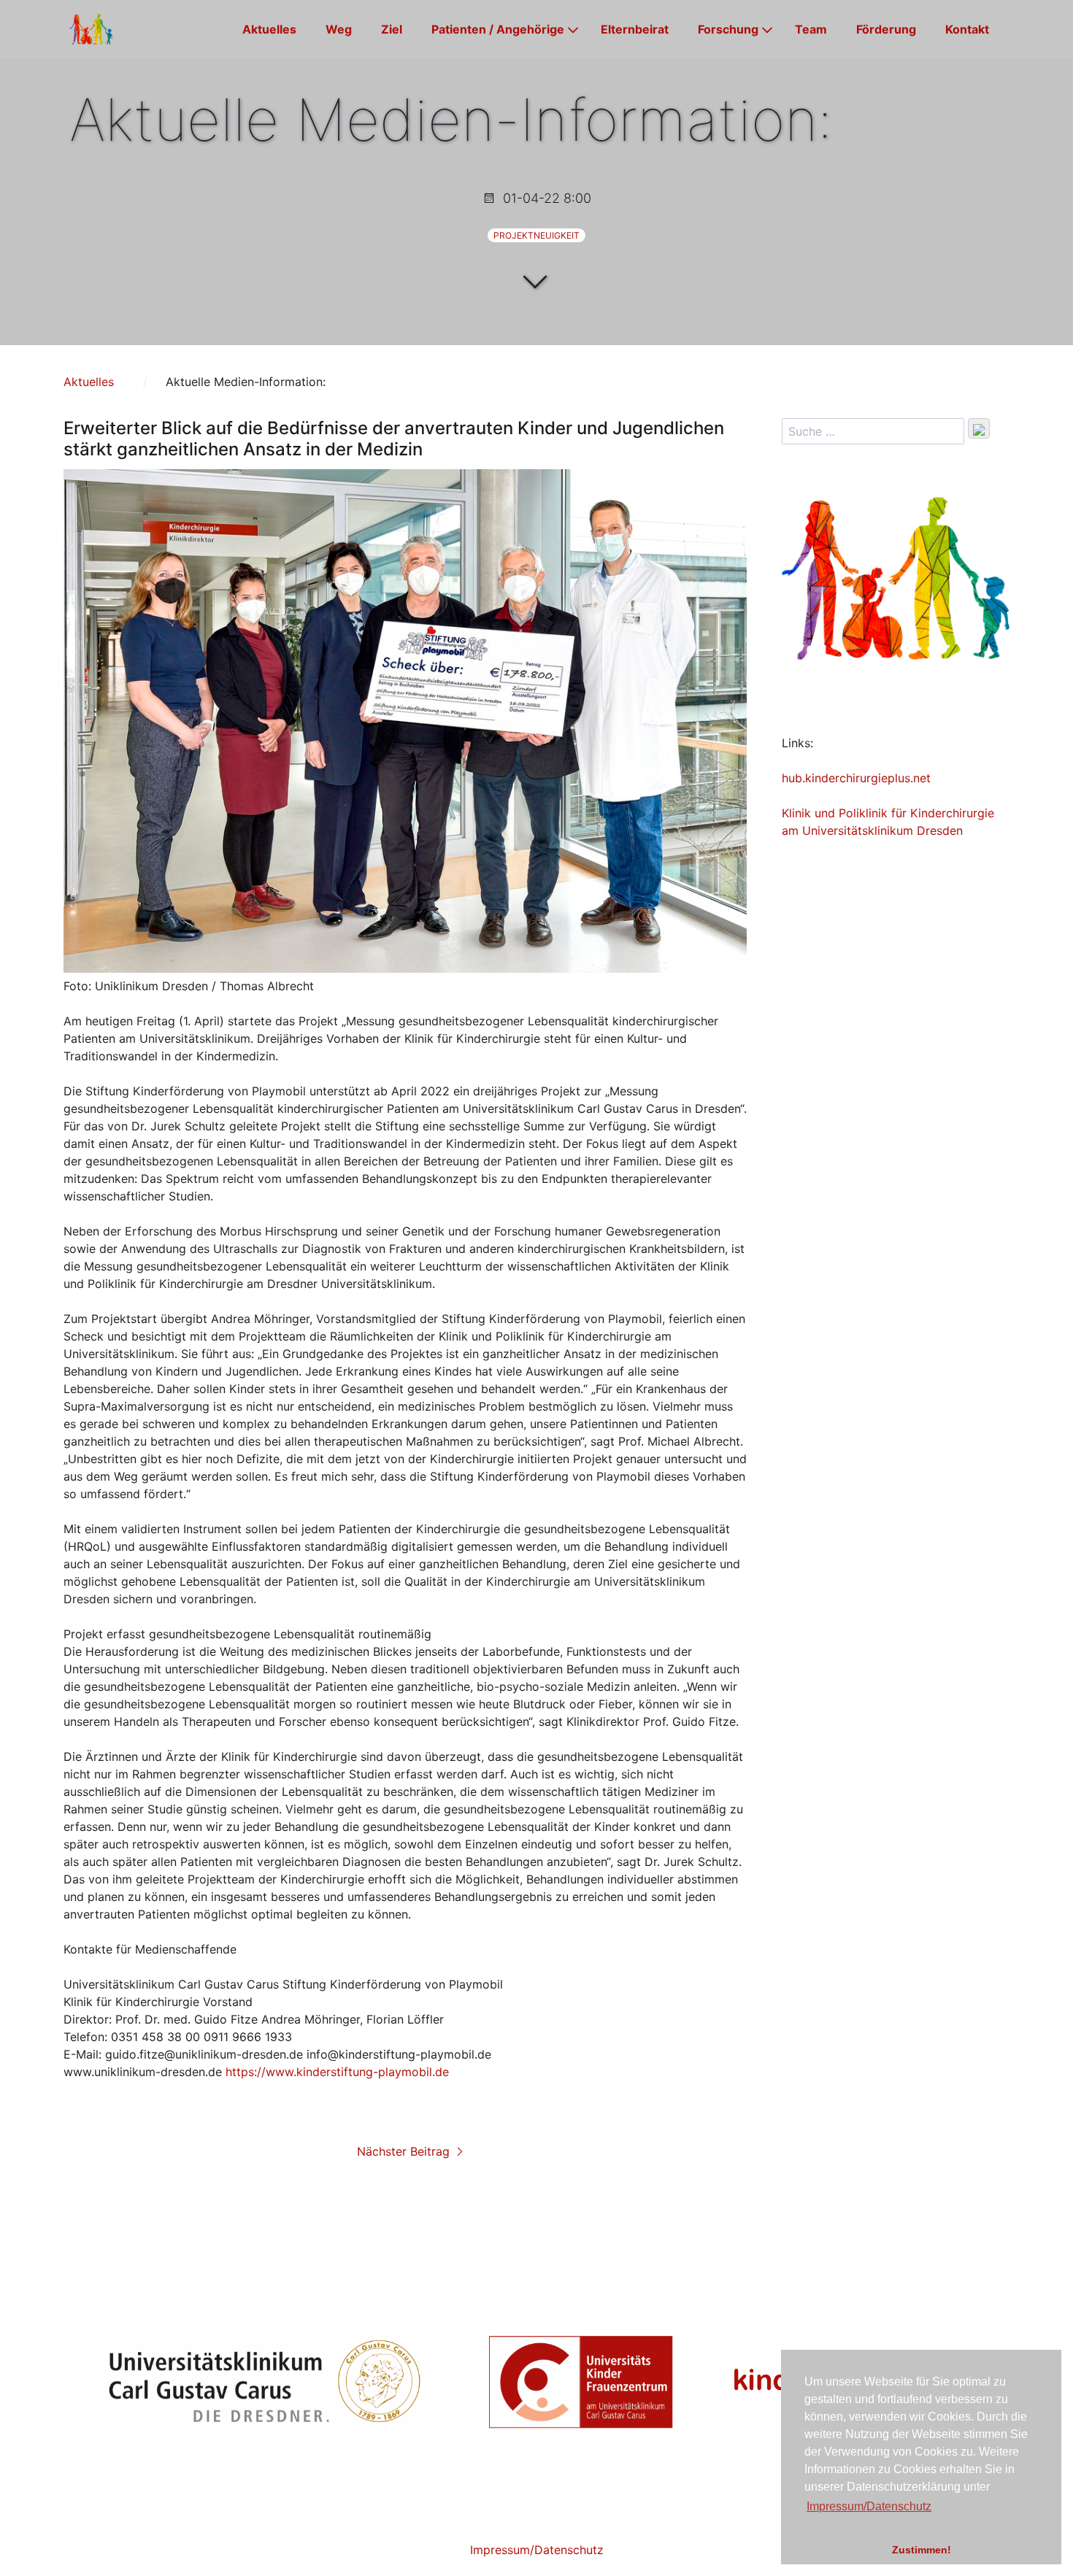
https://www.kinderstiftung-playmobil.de (337, 2072)
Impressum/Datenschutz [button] (869, 2506)
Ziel (392, 29)
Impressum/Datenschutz (537, 2550)
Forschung (728, 29)
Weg (339, 29)
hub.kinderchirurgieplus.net (856, 778)
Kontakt (967, 29)
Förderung (886, 29)
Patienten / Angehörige (498, 29)
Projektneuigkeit (536, 235)
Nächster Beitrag (405, 2151)
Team (811, 29)
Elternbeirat (635, 29)
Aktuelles (269, 29)
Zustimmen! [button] (922, 2550)
